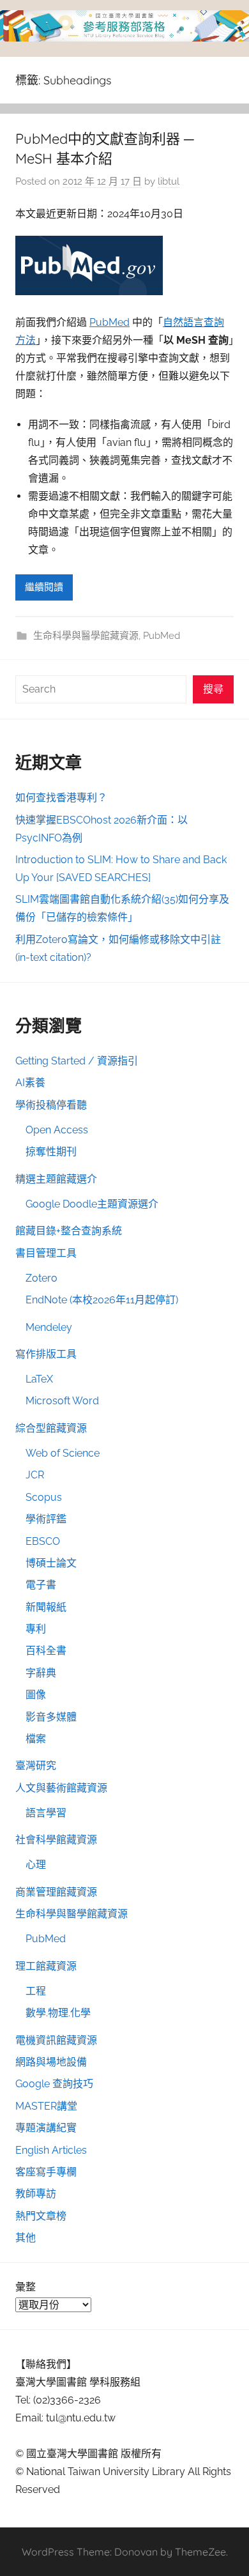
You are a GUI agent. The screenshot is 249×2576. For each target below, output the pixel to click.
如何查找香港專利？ (61, 798)
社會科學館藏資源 (56, 1840)
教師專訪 (36, 2194)
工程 (36, 1991)
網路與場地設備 (51, 2062)
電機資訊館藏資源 (56, 2040)
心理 (36, 1865)
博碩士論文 (51, 1563)
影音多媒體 (51, 1717)
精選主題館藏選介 (56, 1179)
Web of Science (63, 1453)
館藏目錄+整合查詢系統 (69, 1231)
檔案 (36, 1739)
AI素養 (30, 1083)
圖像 (36, 1695)
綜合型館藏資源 (51, 1428)
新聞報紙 (46, 1607)
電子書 (41, 1585)
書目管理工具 (46, 1253)
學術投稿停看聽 (51, 1105)
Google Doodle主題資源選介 (92, 1204)
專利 (36, 1629)
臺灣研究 (36, 1766)
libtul (169, 181)
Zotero (41, 1278)
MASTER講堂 (46, 2106)
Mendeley (49, 1327)
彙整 (26, 2287)
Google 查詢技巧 (54, 2084)
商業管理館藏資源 (56, 1892)
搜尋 (213, 689)
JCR (35, 1475)
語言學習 (46, 1813)
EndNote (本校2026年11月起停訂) (102, 1300)
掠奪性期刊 (51, 1152)
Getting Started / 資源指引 (77, 1061)
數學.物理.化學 (58, 2013)
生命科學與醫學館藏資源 (86, 636)
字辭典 (41, 1673)
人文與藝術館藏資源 (61, 1788)
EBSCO (43, 1541)
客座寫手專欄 (46, 2172)
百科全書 (46, 1651)
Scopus (44, 1497)
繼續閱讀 (44, 587)
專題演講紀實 (46, 2128)
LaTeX (39, 1379)
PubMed (109, 322)
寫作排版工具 (46, 1354)
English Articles (51, 2150)
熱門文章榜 (41, 2216)
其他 (26, 2238)
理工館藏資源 (46, 1966)
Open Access (57, 1130)
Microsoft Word (62, 1401)
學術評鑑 (46, 1519)
